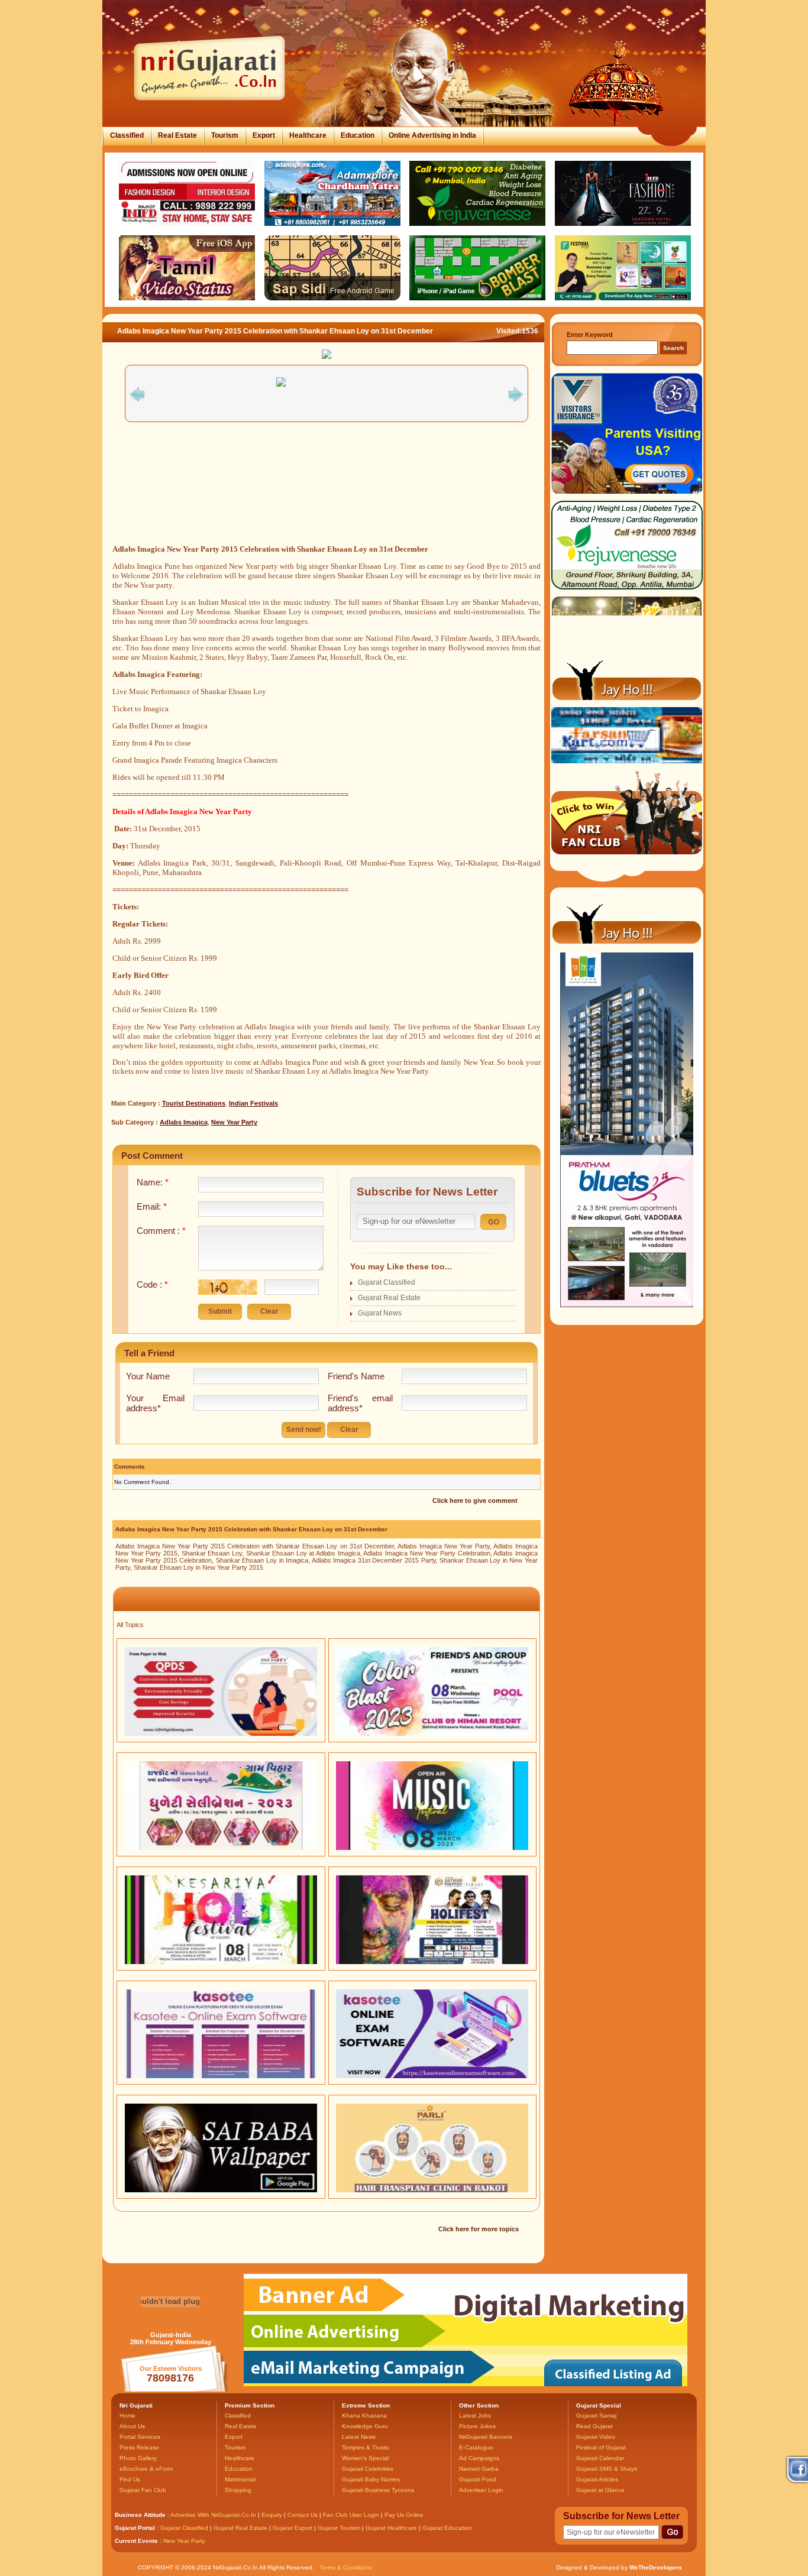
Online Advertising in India (432, 135)
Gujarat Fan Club (143, 2490)
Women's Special (365, 2458)
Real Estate (177, 135)
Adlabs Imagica (184, 1122)
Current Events (136, 2541)
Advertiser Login (481, 2490)
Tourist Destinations (194, 1103)
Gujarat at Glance (600, 2490)
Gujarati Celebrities (368, 2469)
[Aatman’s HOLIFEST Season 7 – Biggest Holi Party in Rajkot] (432, 1962)
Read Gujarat (594, 2426)
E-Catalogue (476, 2447)
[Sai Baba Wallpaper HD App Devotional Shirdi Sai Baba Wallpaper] (221, 2190)
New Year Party (234, 1122)
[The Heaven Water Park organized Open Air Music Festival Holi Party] (432, 1848)
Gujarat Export (293, 2528)
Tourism (225, 135)
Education (358, 135)
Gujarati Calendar (600, 2458)
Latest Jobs (475, 2415)
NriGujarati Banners (486, 2437)
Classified (127, 135)
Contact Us (303, 2515)
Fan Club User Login (351, 2515)
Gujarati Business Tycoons (378, 2490)
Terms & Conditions (346, 2567)
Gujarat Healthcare (391, 2528)
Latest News (359, 2437)
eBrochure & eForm (146, 2469)
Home (127, 2415)
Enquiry (273, 2515)
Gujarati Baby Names (371, 2479)
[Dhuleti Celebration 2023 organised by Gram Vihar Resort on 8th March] (221, 1848)
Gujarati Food (478, 2479)
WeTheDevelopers (656, 2567)
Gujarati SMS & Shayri (607, 2469)
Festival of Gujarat (601, 2447)
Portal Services (140, 2437)
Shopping (238, 2490)
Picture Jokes (477, 2426)
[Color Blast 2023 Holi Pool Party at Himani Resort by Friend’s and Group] (432, 1733)
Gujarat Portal (135, 2528)
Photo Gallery (138, 2458)
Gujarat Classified (387, 1282)
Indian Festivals (253, 1103)
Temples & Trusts (365, 2447)
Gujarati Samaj (596, 2415)
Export (264, 135)
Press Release (139, 2447)
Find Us (130, 2479)
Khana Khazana (364, 2415)
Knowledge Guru (365, 2426)
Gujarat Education (447, 2528)
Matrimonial (240, 2479)
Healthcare (308, 135)
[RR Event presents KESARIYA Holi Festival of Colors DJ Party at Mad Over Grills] (221, 1962)
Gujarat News (380, 1313)
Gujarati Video (596, 2437)
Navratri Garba (479, 2469)
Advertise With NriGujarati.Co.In (213, 2515)
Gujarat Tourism (339, 2528)
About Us (132, 2426)
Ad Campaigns (479, 2458)
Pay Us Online (404, 2515)
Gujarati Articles (597, 2479)
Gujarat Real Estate (389, 1298)
